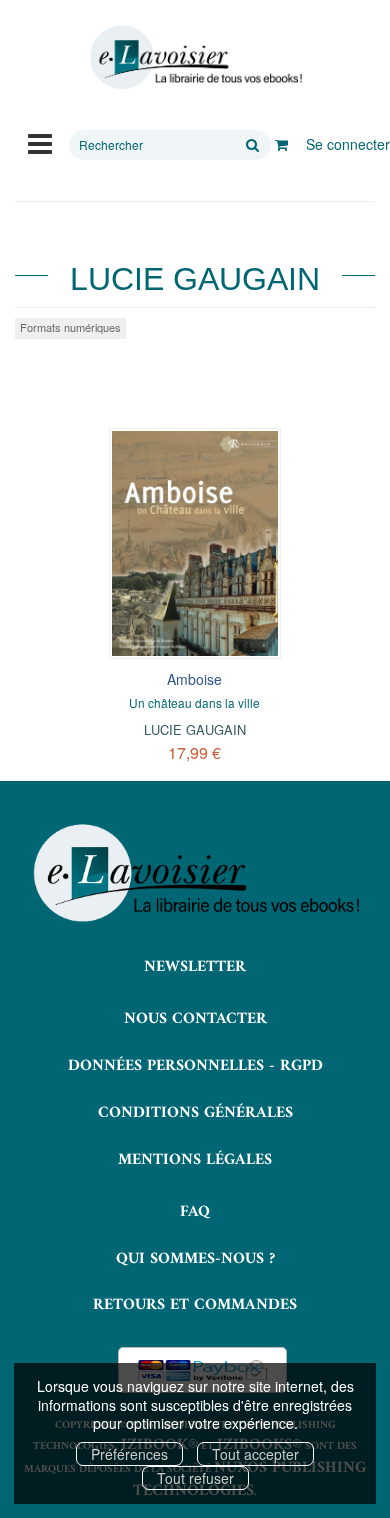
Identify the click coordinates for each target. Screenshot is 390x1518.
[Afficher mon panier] (281, 144)
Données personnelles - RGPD (195, 1066)
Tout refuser (195, 1478)
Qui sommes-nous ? (195, 1259)
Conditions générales (195, 1113)
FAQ (195, 1212)
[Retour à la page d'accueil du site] (195, 57)
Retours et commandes (195, 1305)
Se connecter (348, 144)
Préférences (129, 1454)
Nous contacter (195, 1019)
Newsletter (195, 967)
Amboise (194, 679)
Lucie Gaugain (195, 729)
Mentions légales (195, 1160)
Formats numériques (70, 327)
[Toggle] (40, 142)
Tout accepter (255, 1454)
